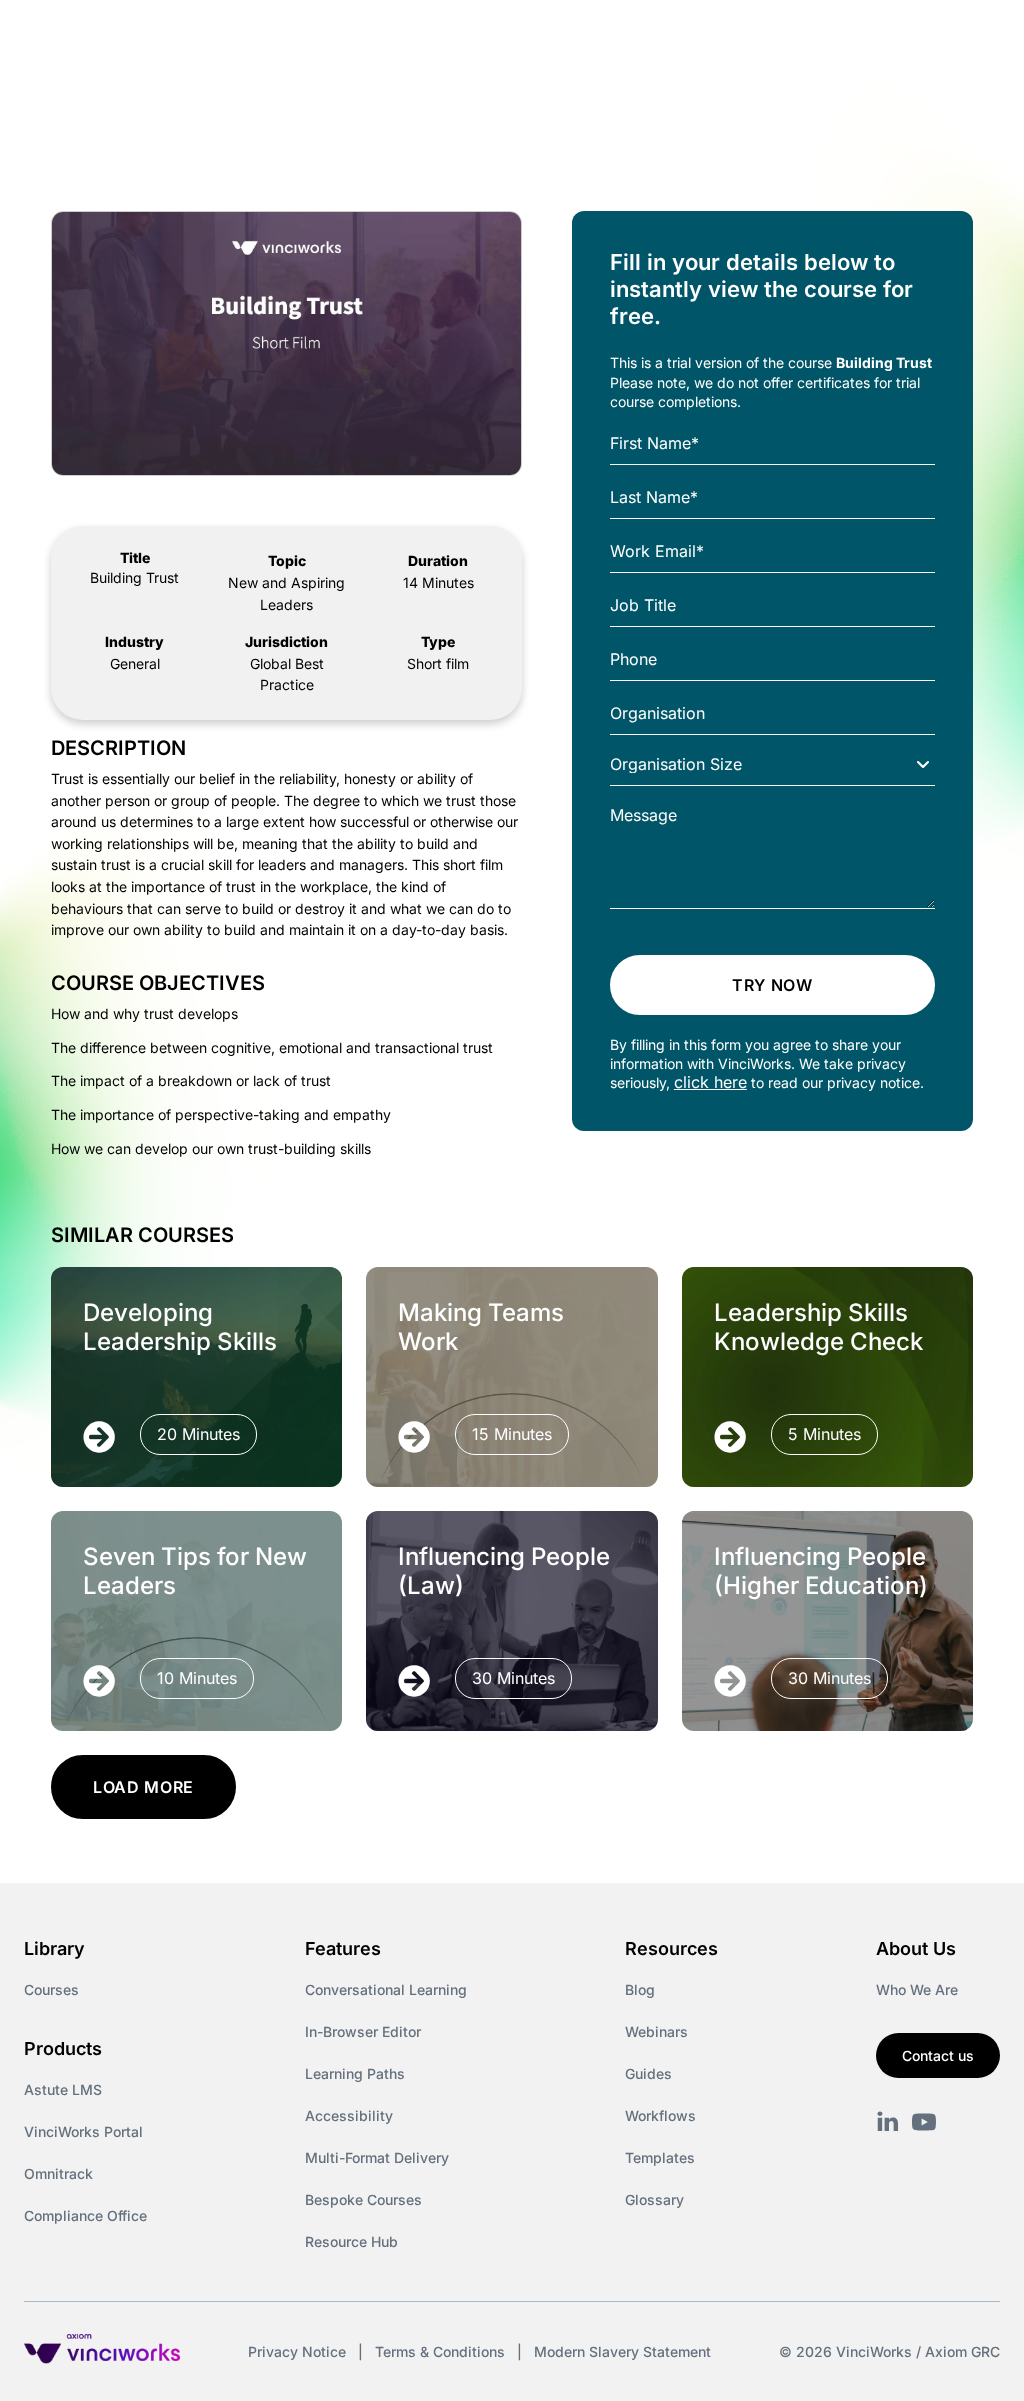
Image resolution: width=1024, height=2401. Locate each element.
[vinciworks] (888, 2122)
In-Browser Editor (363, 2031)
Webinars (656, 2031)
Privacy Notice (297, 2351)
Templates (660, 2157)
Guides (648, 2073)
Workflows (660, 2115)
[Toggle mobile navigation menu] (972, 38)
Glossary (654, 2199)
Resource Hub (351, 2241)
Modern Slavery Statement (622, 2351)
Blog (640, 1989)
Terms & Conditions (440, 2351)
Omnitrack (58, 2173)
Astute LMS (63, 2089)
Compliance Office (85, 2215)
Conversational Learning (386, 1989)
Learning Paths (355, 2073)
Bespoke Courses (363, 2199)
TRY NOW (772, 985)
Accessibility (349, 2115)
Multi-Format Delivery (377, 2157)
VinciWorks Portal (83, 2131)
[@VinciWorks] (924, 2122)
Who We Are (917, 1989)
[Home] (194, 38)
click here (710, 1082)
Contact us (938, 2055)
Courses (51, 1989)
